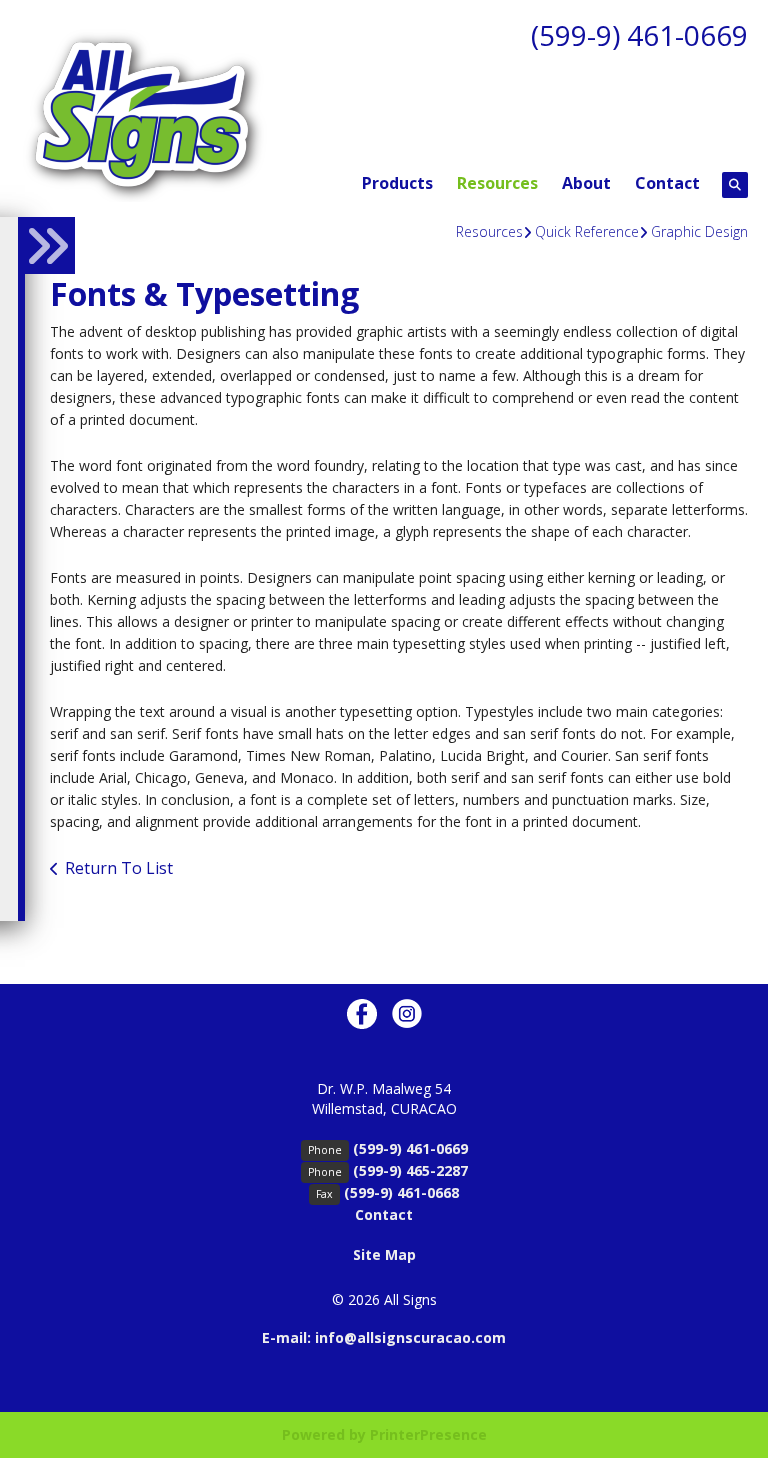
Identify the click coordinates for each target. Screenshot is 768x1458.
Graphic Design (699, 231)
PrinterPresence (428, 1434)
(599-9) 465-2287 (410, 1170)
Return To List (119, 868)
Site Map (384, 1254)
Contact (667, 183)
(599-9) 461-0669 (639, 35)
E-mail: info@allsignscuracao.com (384, 1337)
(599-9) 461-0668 (401, 1192)
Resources (497, 183)
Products (397, 183)
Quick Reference (587, 231)
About (586, 183)
